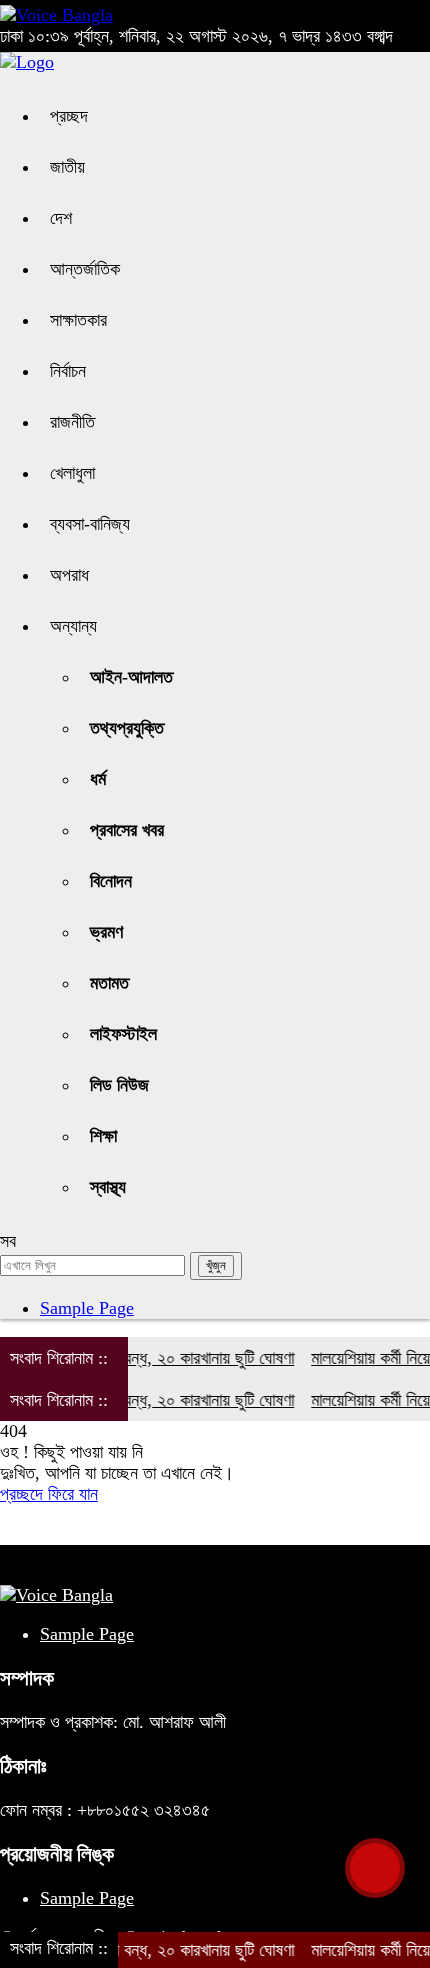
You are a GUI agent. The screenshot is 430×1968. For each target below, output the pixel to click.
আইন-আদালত (131, 677)
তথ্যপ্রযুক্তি (127, 728)
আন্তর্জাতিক (85, 269)
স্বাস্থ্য (108, 1187)
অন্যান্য (73, 626)
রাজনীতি (72, 422)
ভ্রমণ (106, 932)
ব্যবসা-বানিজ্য (90, 524)
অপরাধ (69, 575)
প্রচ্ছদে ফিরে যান (49, 1494)
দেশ (61, 218)
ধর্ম (98, 779)
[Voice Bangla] (56, 15)
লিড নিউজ (119, 1085)
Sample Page (87, 1308)
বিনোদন (111, 881)
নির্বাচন (68, 371)
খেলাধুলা (72, 473)
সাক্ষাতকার (78, 320)
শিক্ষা (103, 1136)
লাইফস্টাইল (123, 1034)
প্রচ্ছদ (69, 116)
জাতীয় (67, 167)
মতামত (109, 983)
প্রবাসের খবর (127, 830)
